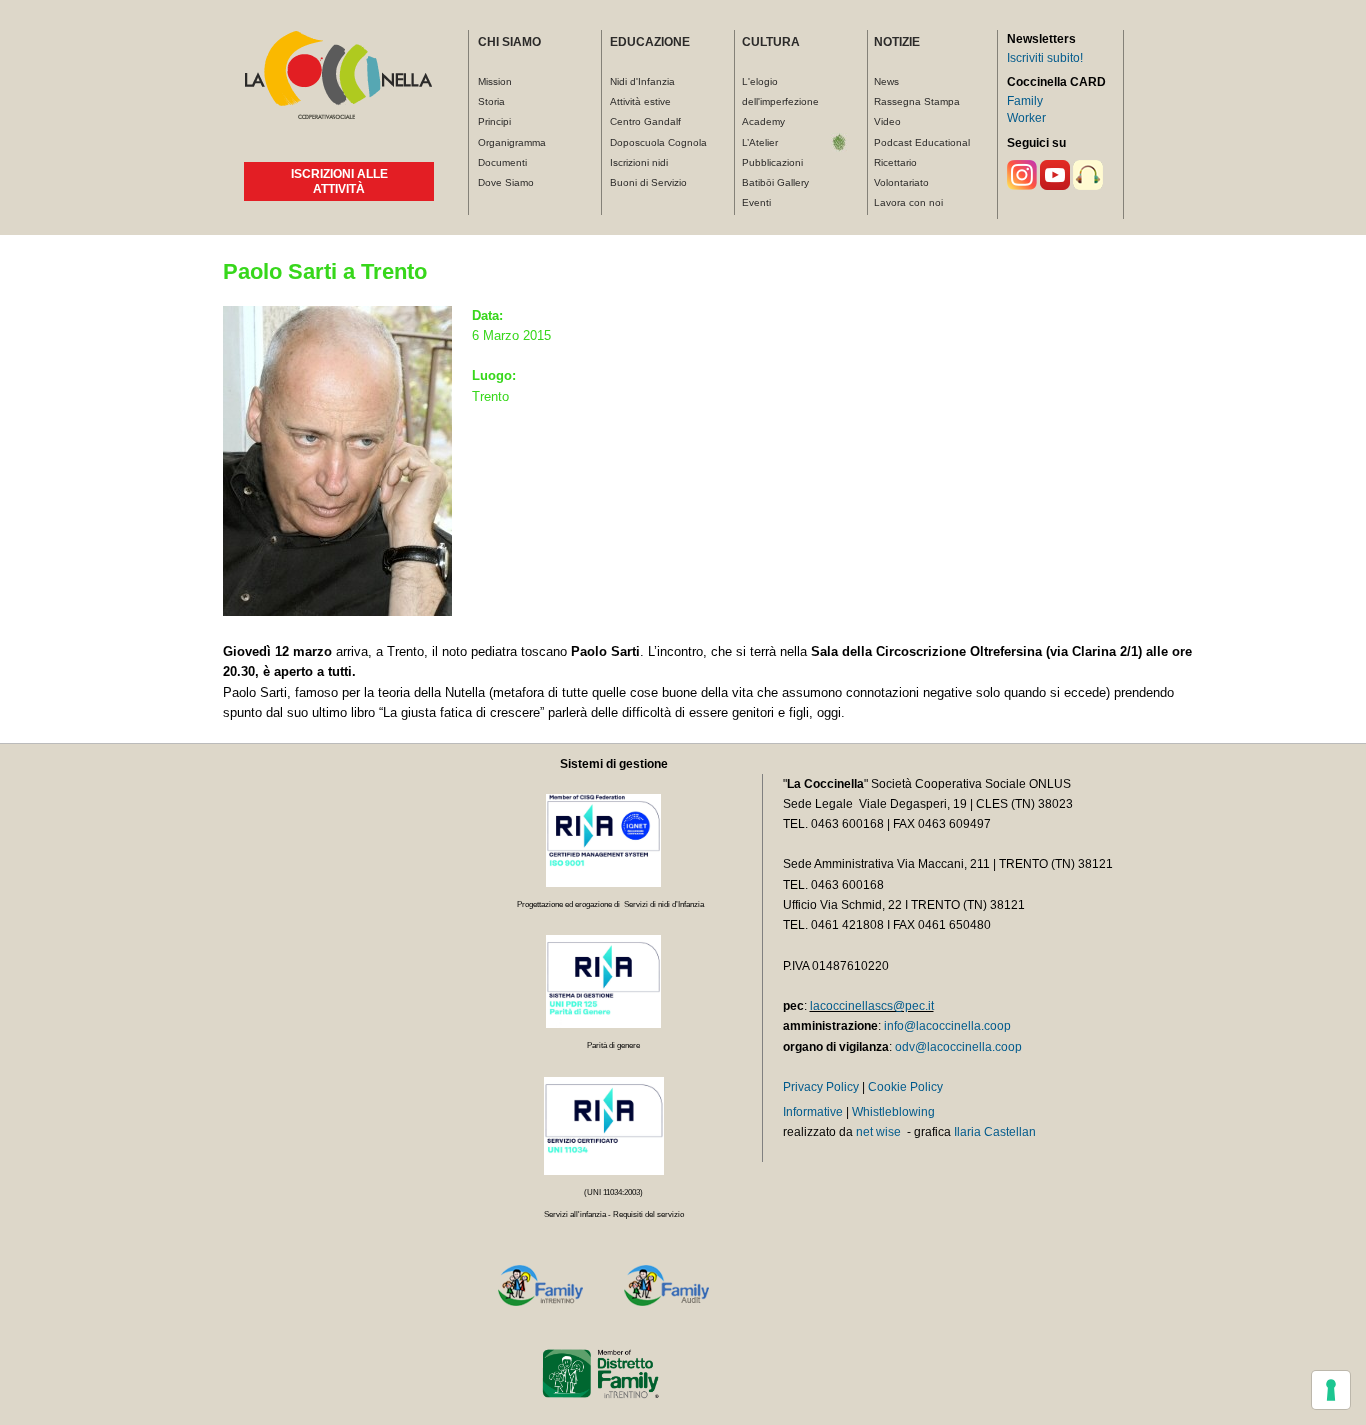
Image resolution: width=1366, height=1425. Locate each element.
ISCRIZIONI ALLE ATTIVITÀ (339, 181)
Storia (491, 101)
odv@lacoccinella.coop (958, 1047)
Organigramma (512, 142)
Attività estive (640, 101)
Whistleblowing (893, 1112)
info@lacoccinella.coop (947, 1026)
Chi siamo (509, 42)
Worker (1026, 118)
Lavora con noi (908, 202)
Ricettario (895, 162)
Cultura (771, 42)
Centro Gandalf (645, 121)
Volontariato (901, 182)
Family (1025, 101)
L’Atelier (760, 142)
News (886, 81)
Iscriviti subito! (1045, 58)
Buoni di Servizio (648, 182)
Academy (763, 121)
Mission (495, 81)
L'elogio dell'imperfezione (780, 91)
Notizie (897, 42)
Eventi (756, 202)
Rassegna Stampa (917, 101)
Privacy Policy (821, 1087)
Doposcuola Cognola (658, 142)
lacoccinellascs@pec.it (872, 1006)
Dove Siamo (506, 182)
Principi (494, 121)
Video (887, 121)
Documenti (502, 162)
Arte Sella (839, 143)
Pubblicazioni (772, 162)
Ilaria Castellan (995, 1132)
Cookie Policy (905, 1087)
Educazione (650, 42)
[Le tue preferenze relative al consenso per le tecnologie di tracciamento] (1331, 1390)
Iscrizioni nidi (639, 162)
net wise (878, 1132)
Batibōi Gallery (775, 182)
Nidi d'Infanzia (642, 81)
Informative (813, 1112)
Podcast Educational (922, 142)
